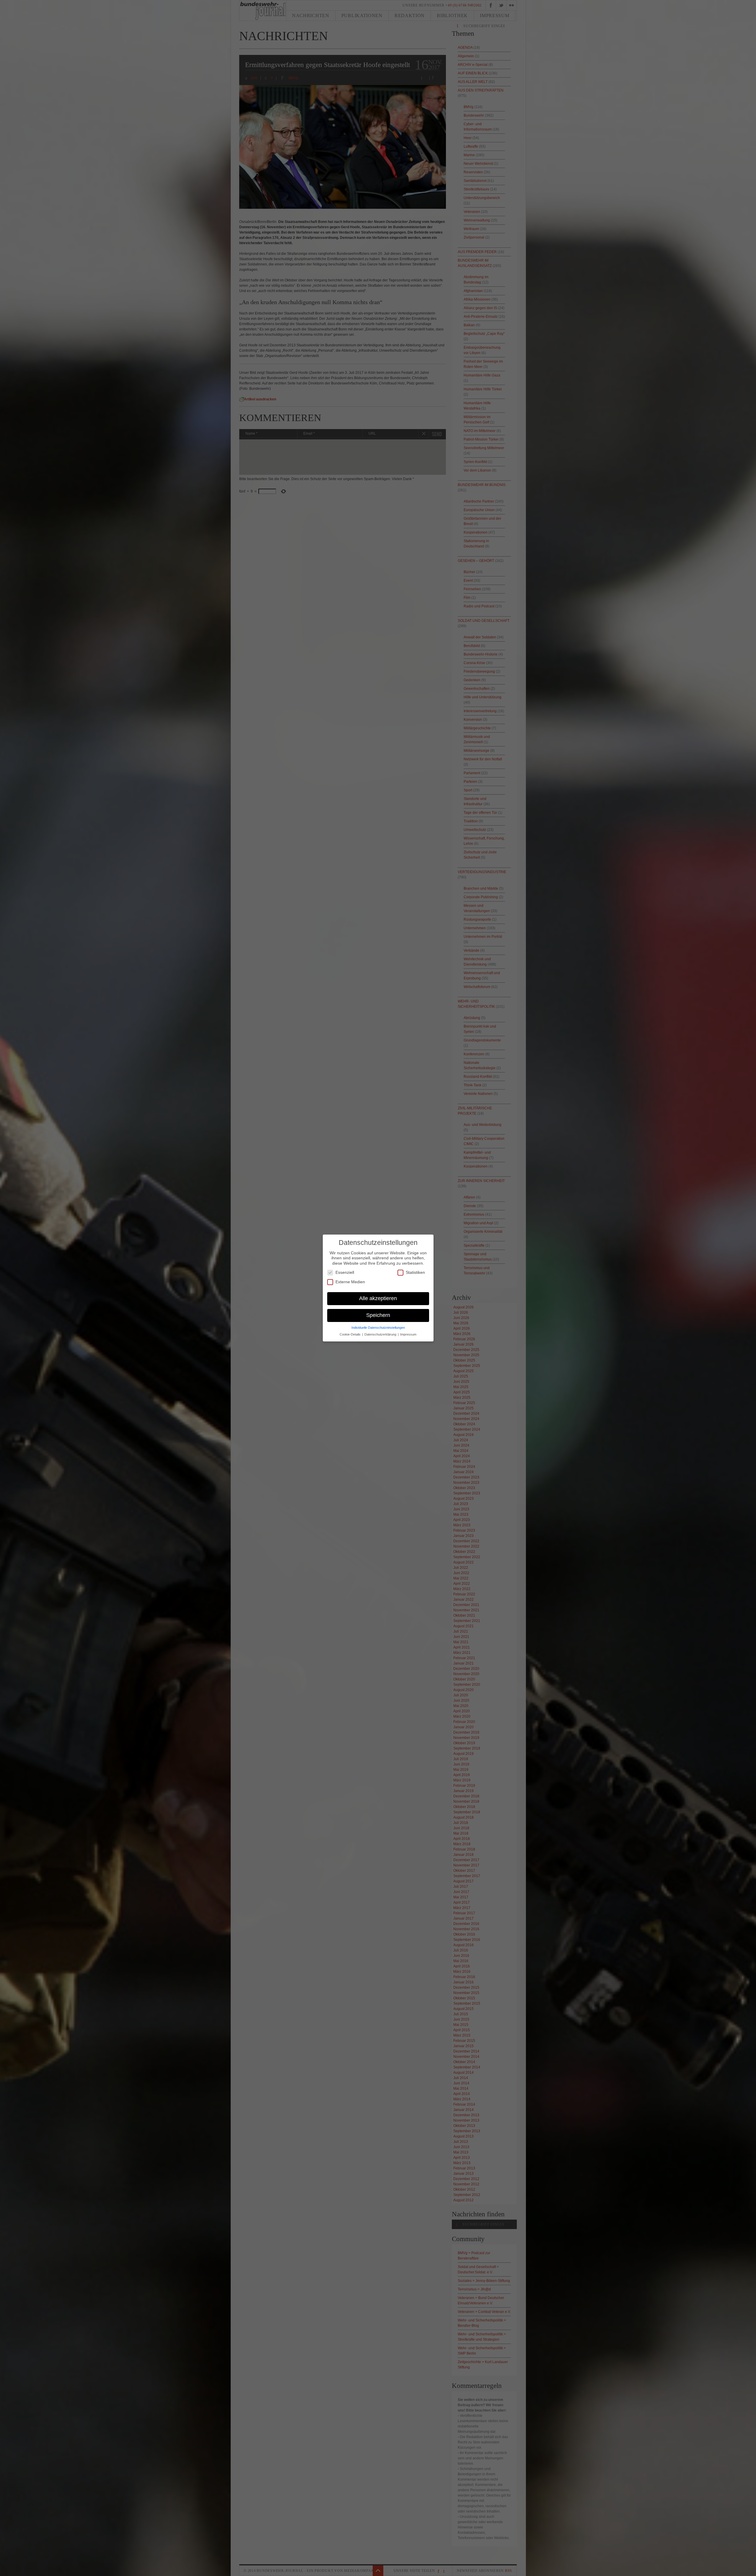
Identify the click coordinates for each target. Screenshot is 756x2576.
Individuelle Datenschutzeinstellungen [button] (378, 1328)
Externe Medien (350, 1282)
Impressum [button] (408, 1334)
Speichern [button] (378, 1315)
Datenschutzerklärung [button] (381, 1334)
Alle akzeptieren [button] (378, 1298)
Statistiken (415, 1272)
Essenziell (345, 1272)
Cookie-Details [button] (351, 1334)
